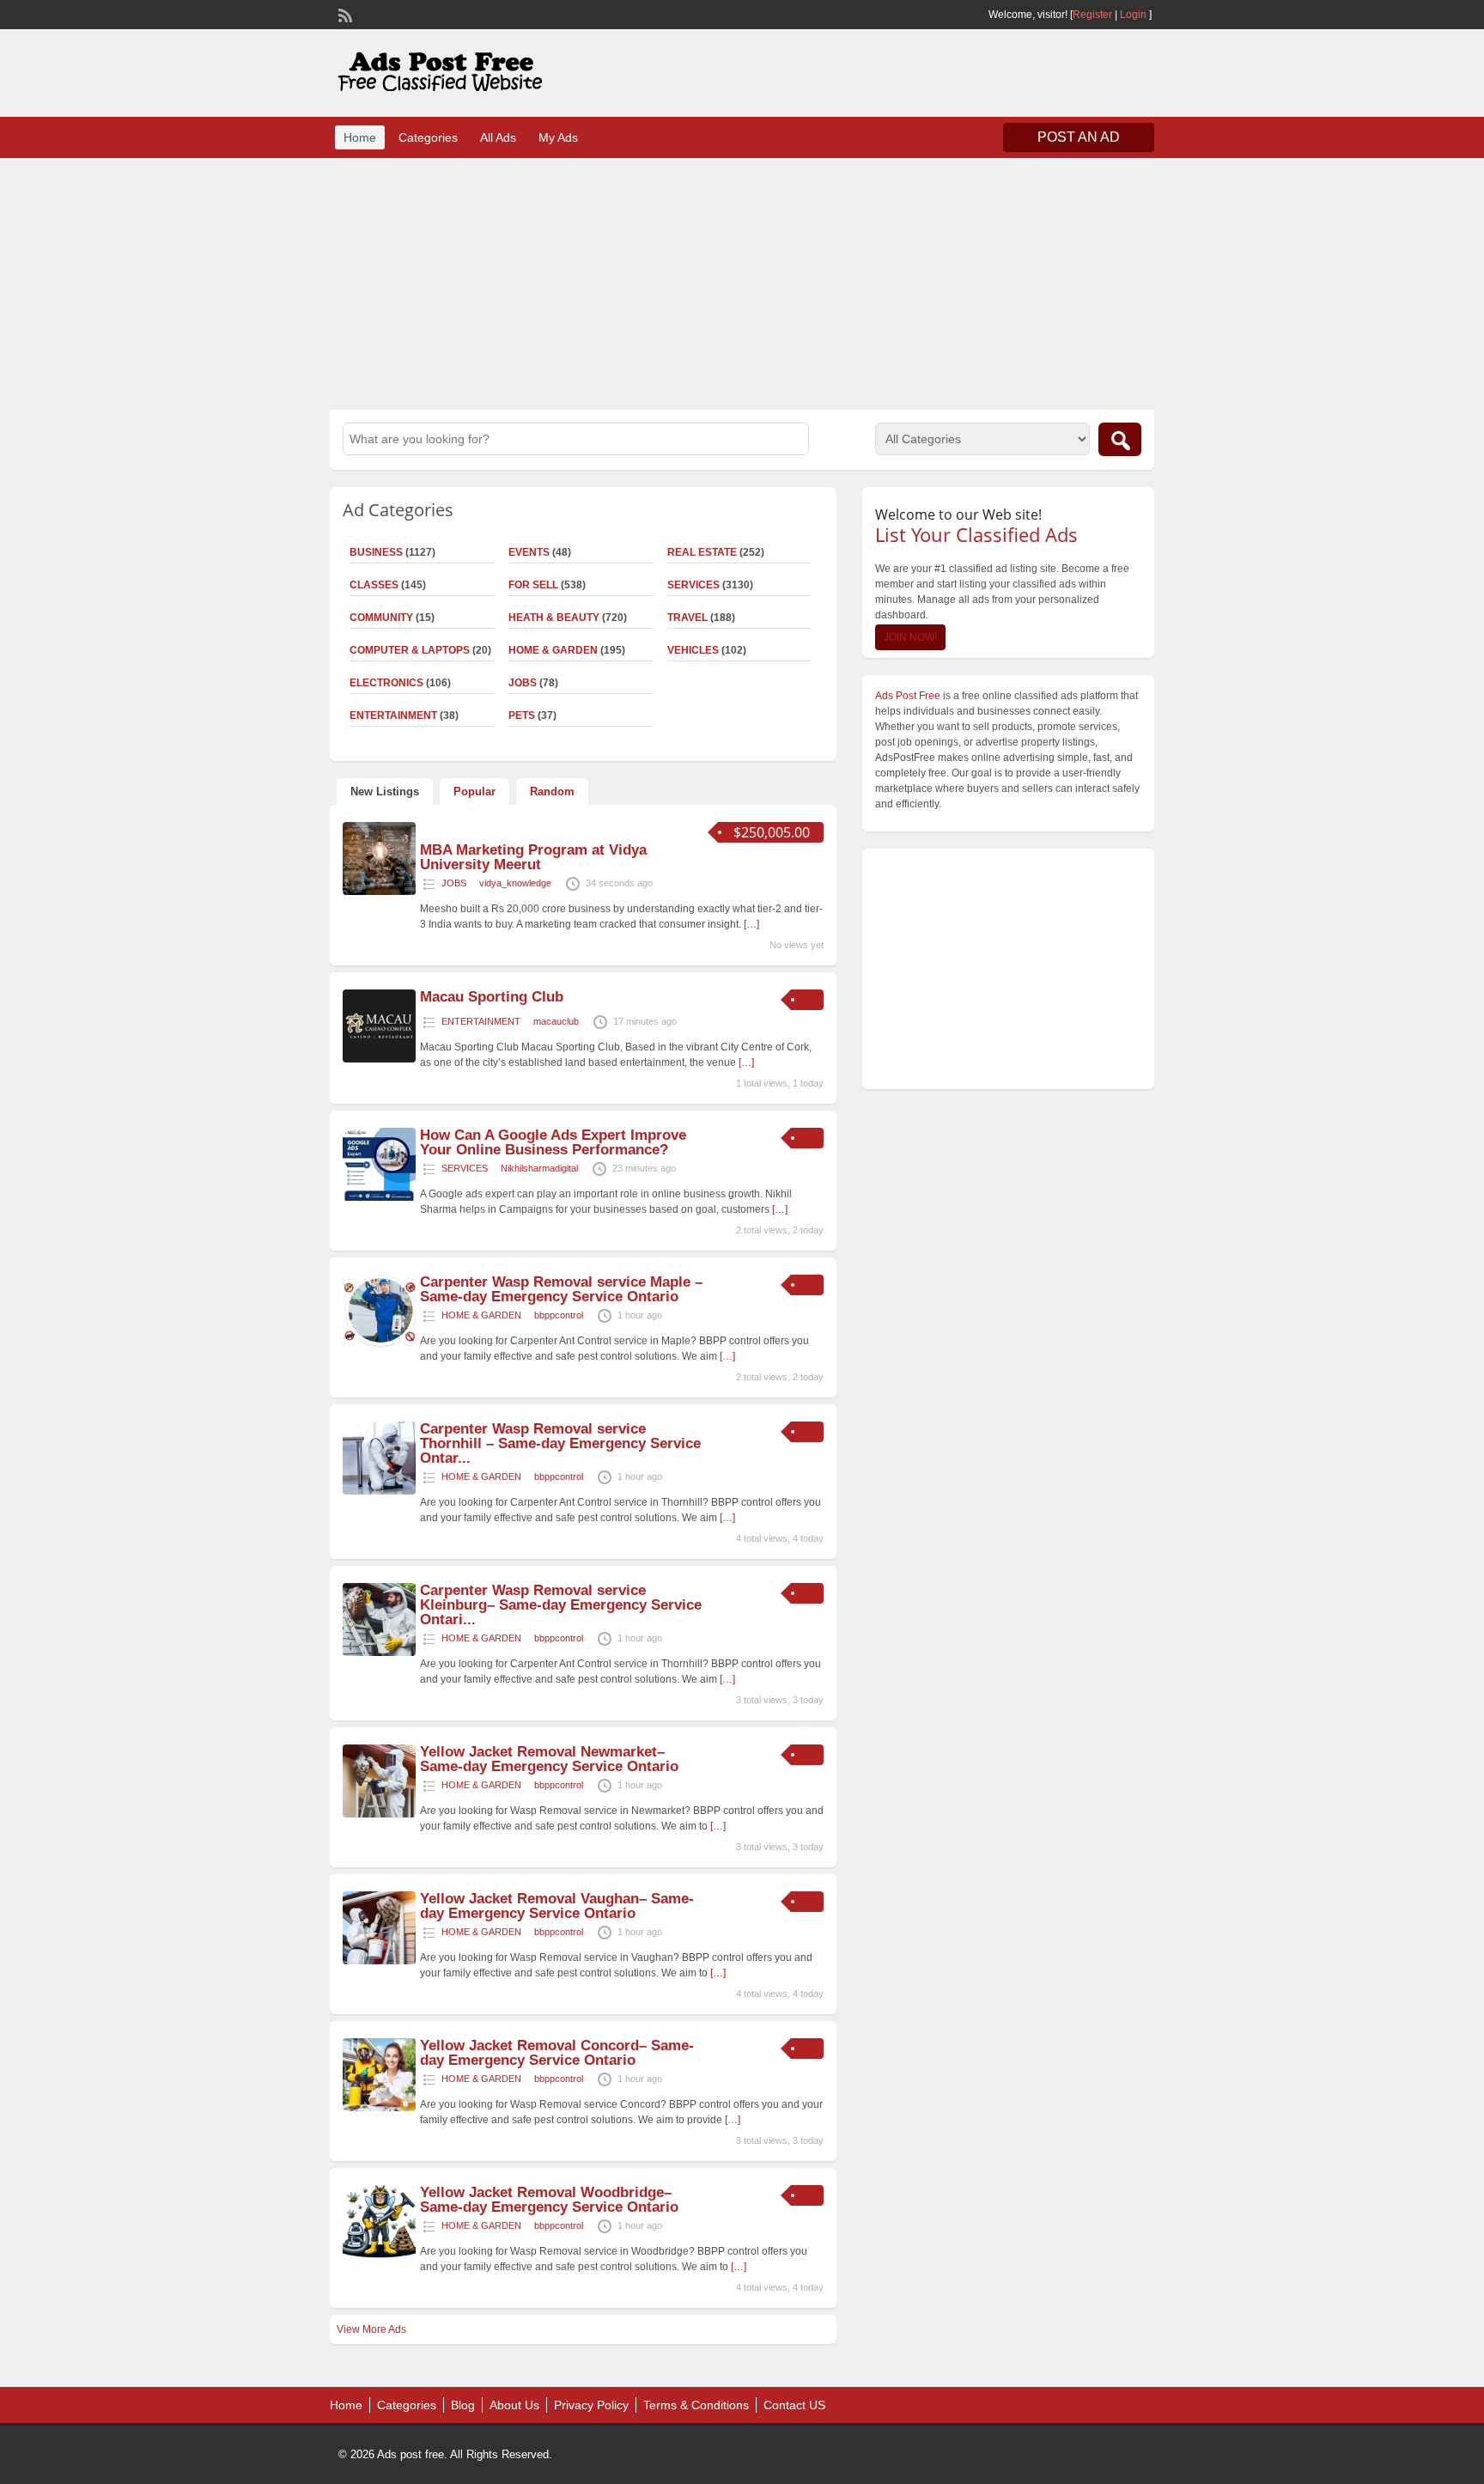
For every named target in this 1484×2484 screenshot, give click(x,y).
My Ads (558, 137)
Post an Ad (1079, 137)
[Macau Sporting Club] (379, 1059)
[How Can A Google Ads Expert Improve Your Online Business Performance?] (379, 1197)
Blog (463, 2405)
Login (1133, 15)
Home (360, 137)
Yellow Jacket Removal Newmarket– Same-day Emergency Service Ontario (549, 1759)
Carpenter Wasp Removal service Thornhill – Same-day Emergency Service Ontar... (560, 1443)
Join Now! (910, 637)
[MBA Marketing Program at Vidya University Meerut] (379, 892)
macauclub (556, 1021)
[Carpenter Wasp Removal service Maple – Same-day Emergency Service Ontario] (379, 1344)
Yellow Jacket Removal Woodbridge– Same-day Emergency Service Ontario (549, 2200)
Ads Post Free (908, 696)
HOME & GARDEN (553, 650)
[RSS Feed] (344, 14)
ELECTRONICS (386, 683)
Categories (428, 137)
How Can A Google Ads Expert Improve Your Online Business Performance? (553, 1142)
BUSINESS (376, 552)
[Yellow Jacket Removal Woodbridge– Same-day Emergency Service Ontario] (379, 2255)
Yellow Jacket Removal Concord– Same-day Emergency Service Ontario (557, 2053)
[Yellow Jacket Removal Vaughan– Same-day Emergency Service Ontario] (379, 1961)
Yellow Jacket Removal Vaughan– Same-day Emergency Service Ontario (557, 1906)
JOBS (523, 683)
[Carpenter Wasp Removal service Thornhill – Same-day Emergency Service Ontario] (379, 1491)
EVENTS (529, 552)
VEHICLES (693, 650)
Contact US (794, 2405)
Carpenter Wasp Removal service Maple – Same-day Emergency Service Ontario (561, 1289)
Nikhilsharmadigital (539, 1168)
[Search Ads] (1120, 439)
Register (1092, 15)
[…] (751, 924)
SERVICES (693, 585)
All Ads (498, 137)
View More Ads (371, 2329)
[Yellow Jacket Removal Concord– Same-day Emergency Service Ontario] (379, 2108)
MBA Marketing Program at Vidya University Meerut (533, 857)
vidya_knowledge (515, 883)
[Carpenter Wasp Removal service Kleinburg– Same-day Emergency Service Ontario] (379, 1653)
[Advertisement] (742, 282)
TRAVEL (687, 618)
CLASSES (374, 585)
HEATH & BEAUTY (554, 618)
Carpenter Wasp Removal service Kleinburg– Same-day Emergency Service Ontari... (561, 1605)
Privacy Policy (591, 2405)
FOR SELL (533, 585)
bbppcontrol (559, 1315)
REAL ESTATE (702, 552)
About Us (514, 2405)
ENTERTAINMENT (393, 715)
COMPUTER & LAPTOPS (410, 650)
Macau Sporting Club (492, 997)
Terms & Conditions (696, 2405)
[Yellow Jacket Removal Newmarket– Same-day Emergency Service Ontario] (379, 1814)
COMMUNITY (381, 618)
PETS (522, 715)
